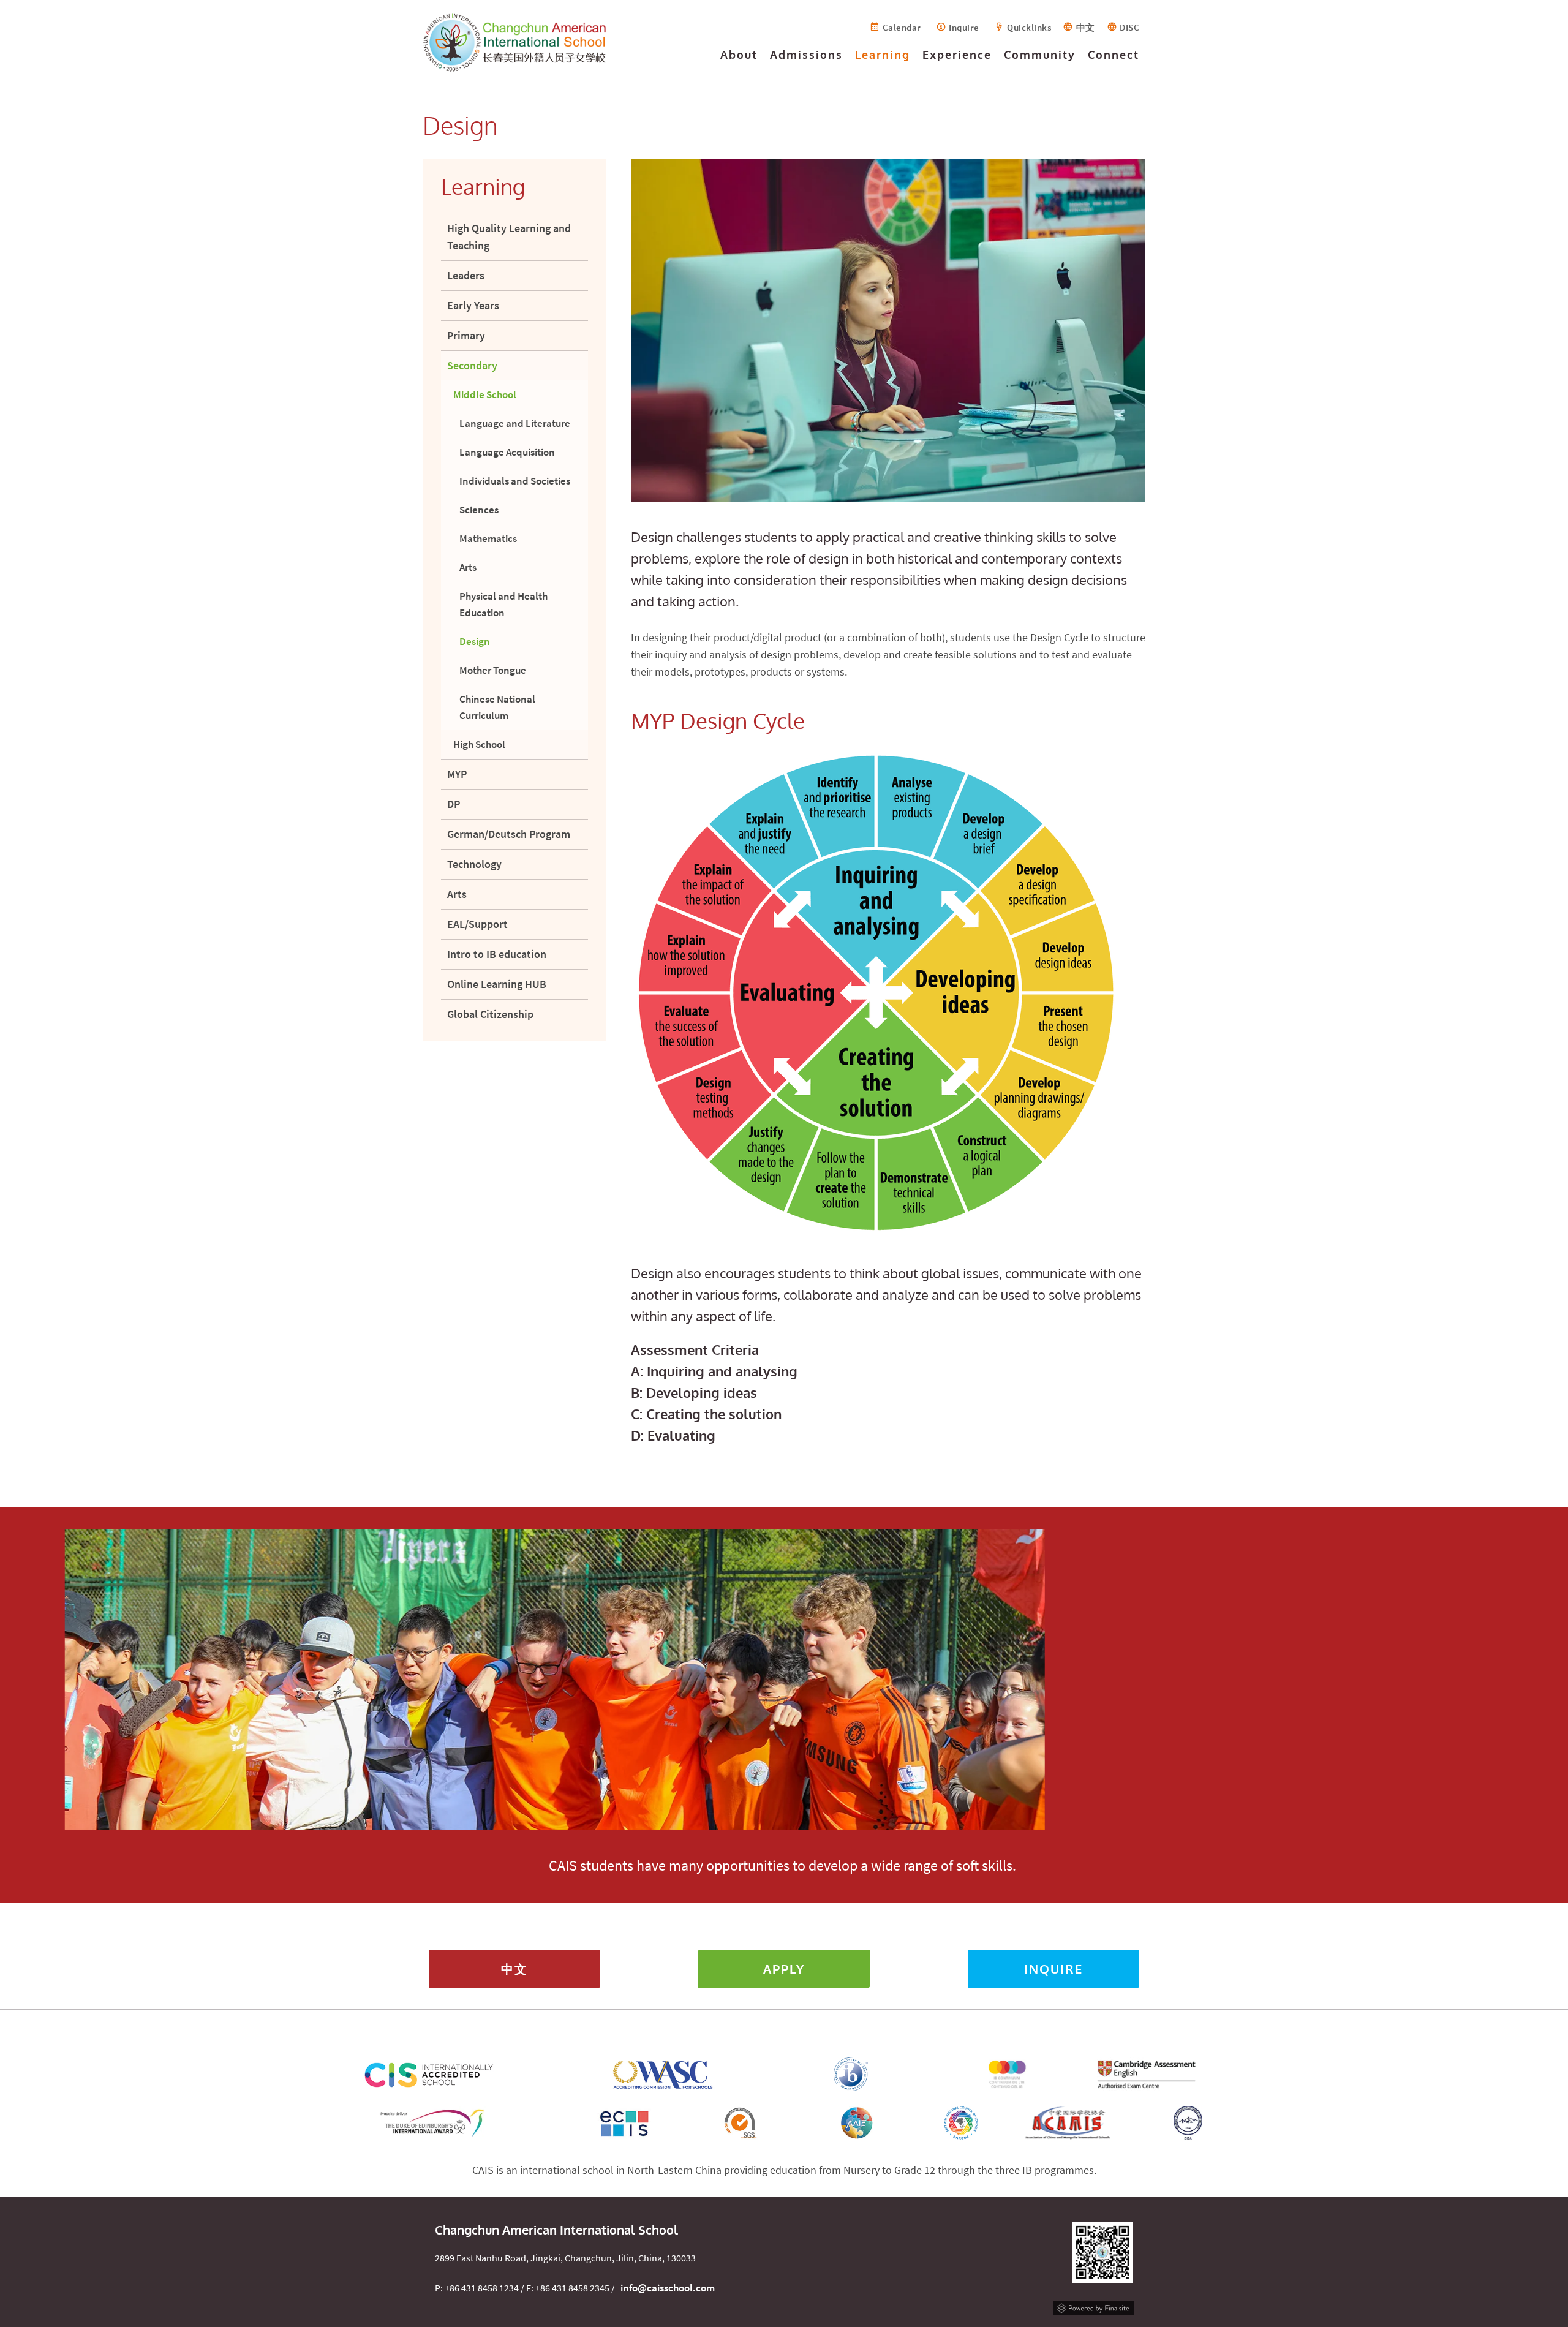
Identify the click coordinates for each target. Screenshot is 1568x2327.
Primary (466, 335)
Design (475, 641)
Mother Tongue (493, 670)
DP (454, 804)
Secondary (472, 365)
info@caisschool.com (668, 2288)
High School (479, 744)
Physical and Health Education (503, 604)
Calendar (902, 27)
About (739, 55)
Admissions (806, 55)
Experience (957, 55)
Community (1040, 55)
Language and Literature (515, 423)
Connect (1114, 55)
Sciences (479, 510)
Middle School (485, 394)
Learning (883, 55)
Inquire (964, 27)
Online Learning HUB (497, 984)
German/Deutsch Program (509, 834)
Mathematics (488, 538)
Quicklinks (1029, 27)
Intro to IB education (497, 954)
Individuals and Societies (515, 481)
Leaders (466, 275)
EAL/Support (477, 924)
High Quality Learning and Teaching (509, 237)
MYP (457, 774)
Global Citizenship (490, 1014)
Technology (474, 864)
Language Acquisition (507, 452)
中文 (1086, 27)
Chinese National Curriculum (497, 707)
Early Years (473, 305)
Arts (468, 567)
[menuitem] (739, 58)
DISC (1129, 27)
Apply (784, 1969)
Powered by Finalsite (1094, 2306)
